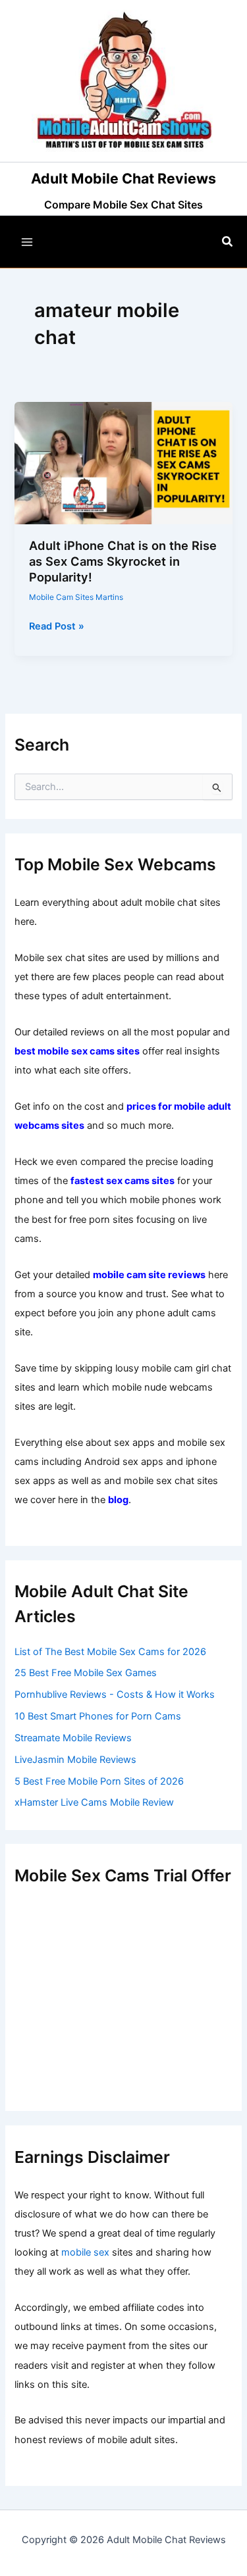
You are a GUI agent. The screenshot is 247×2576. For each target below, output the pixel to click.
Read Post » (57, 627)
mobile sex (85, 2252)
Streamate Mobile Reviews (73, 1738)
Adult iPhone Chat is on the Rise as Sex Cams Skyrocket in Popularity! (123, 561)
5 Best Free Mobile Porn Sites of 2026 (99, 1781)
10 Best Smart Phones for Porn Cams (98, 1716)
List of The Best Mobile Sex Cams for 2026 (110, 1652)
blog (118, 1500)
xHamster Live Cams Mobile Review (94, 1802)
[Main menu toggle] (27, 242)
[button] (228, 242)
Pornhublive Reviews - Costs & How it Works (115, 1695)
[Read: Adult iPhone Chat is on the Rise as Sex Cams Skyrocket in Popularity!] (123, 462)
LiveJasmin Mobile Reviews (75, 1760)
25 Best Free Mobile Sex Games (86, 1673)
